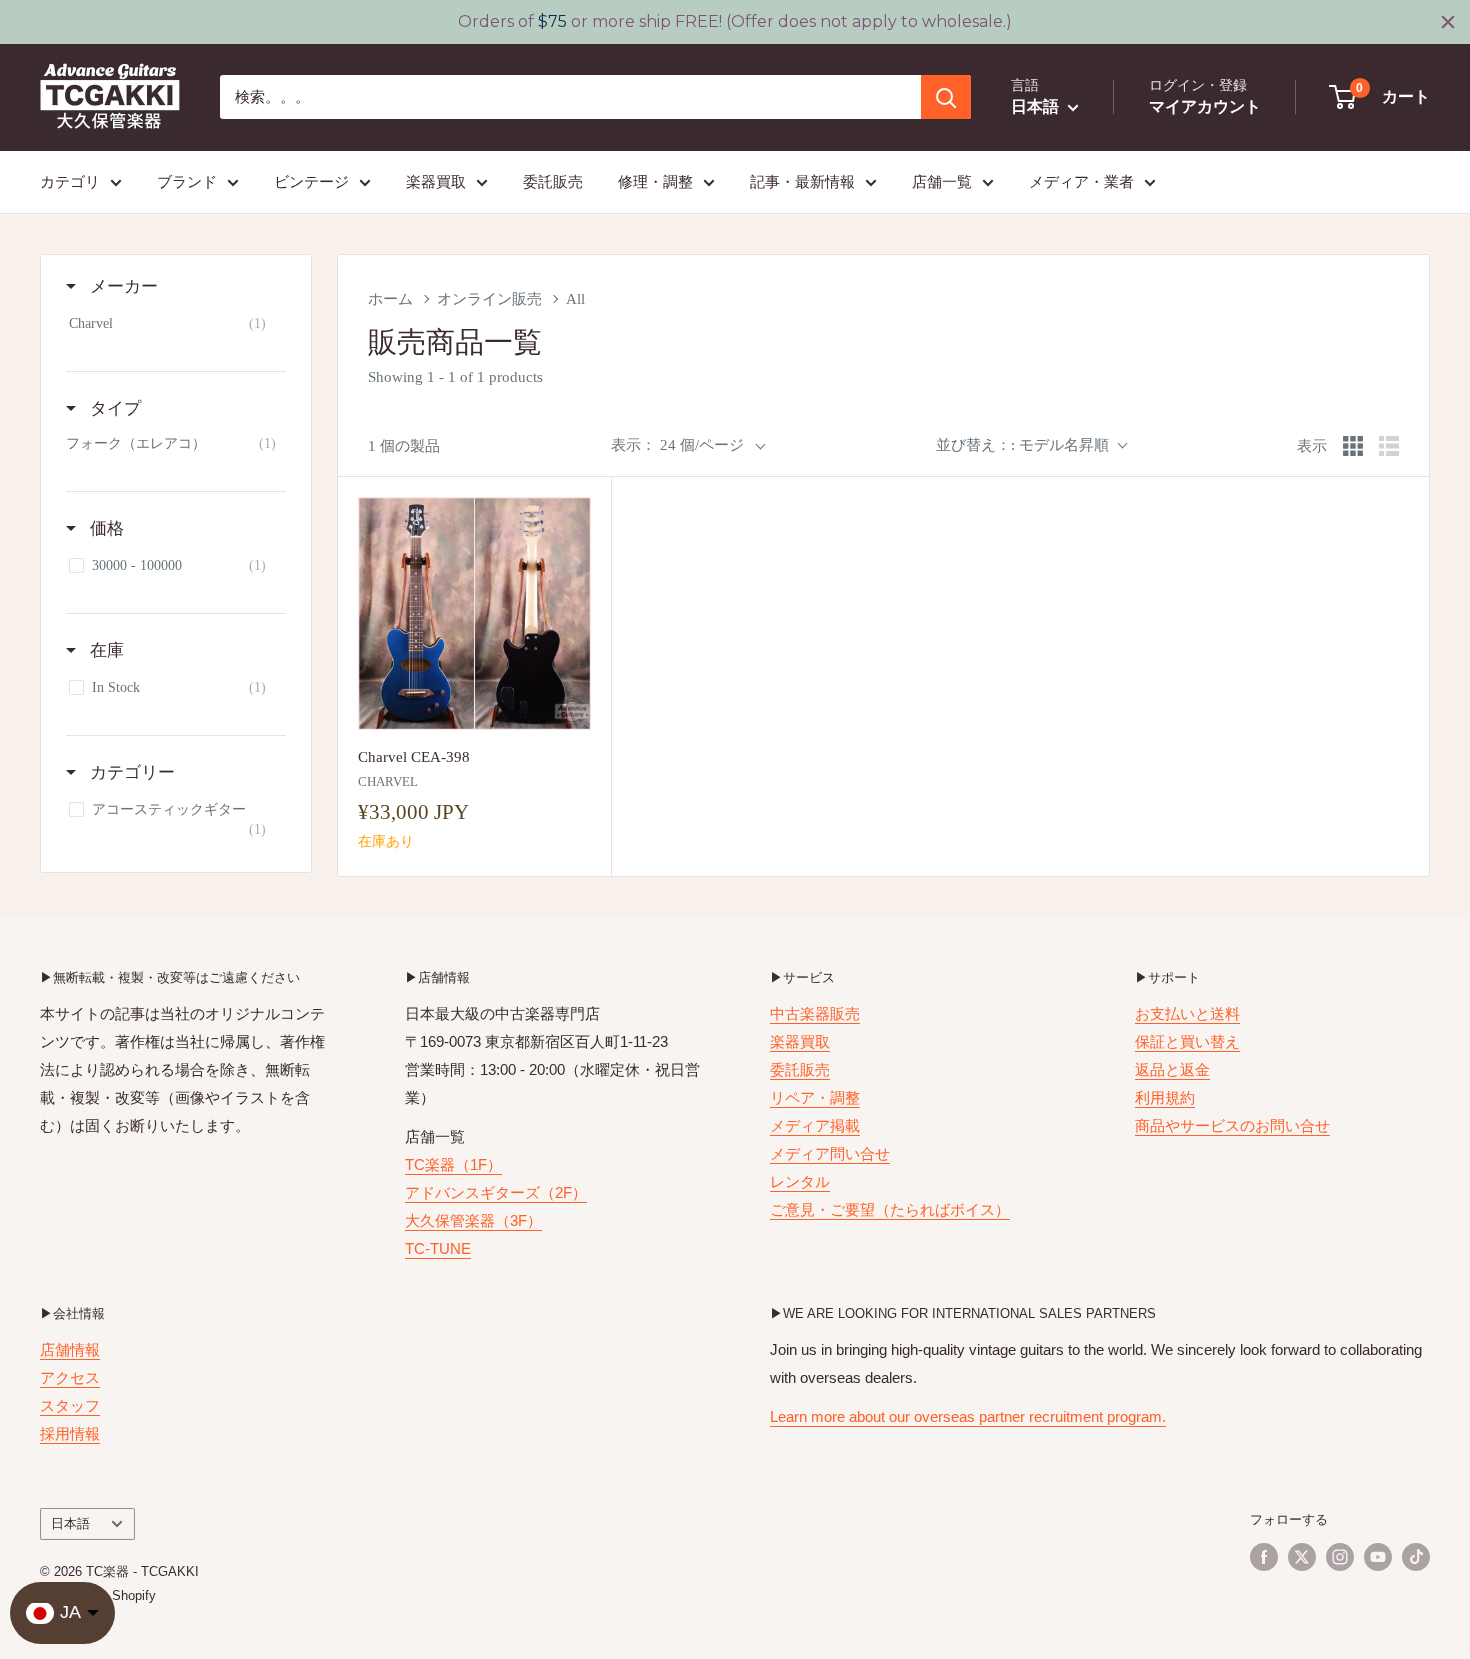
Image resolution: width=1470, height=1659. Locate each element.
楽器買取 (436, 181)
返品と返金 (1172, 1069)
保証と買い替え (1187, 1041)
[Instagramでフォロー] (1340, 1557)
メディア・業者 (1081, 181)
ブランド (187, 181)
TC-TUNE (438, 1248)
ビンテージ (311, 181)
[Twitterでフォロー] (1302, 1557)
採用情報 (70, 1433)
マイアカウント (1205, 106)
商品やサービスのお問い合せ (1232, 1125)
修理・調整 (655, 181)
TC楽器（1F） (453, 1164)
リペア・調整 (815, 1097)
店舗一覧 (942, 181)
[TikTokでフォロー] (1416, 1557)
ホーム (390, 299)
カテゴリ (70, 181)
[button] (1380, 97)
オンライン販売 (489, 299)
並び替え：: (1022, 445)
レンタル (800, 1181)
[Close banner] (1448, 22)
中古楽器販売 (815, 1013)
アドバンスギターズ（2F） (496, 1192)
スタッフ (70, 1405)
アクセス (70, 1377)
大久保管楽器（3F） (473, 1220)
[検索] (946, 97)
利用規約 (1165, 1097)
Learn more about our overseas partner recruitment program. (968, 1416)
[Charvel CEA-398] (474, 613)
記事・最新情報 (802, 181)
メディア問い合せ (830, 1153)
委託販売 (553, 181)
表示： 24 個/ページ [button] (677, 445)
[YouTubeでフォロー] (1378, 1557)
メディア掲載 (815, 1125)
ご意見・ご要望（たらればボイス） (890, 1209)
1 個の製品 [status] (404, 446)
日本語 (70, 1523)
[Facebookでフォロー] (1264, 1557)
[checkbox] (172, 324)
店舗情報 (70, 1349)
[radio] (1353, 446)
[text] (735, 22)
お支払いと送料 (1187, 1013)
